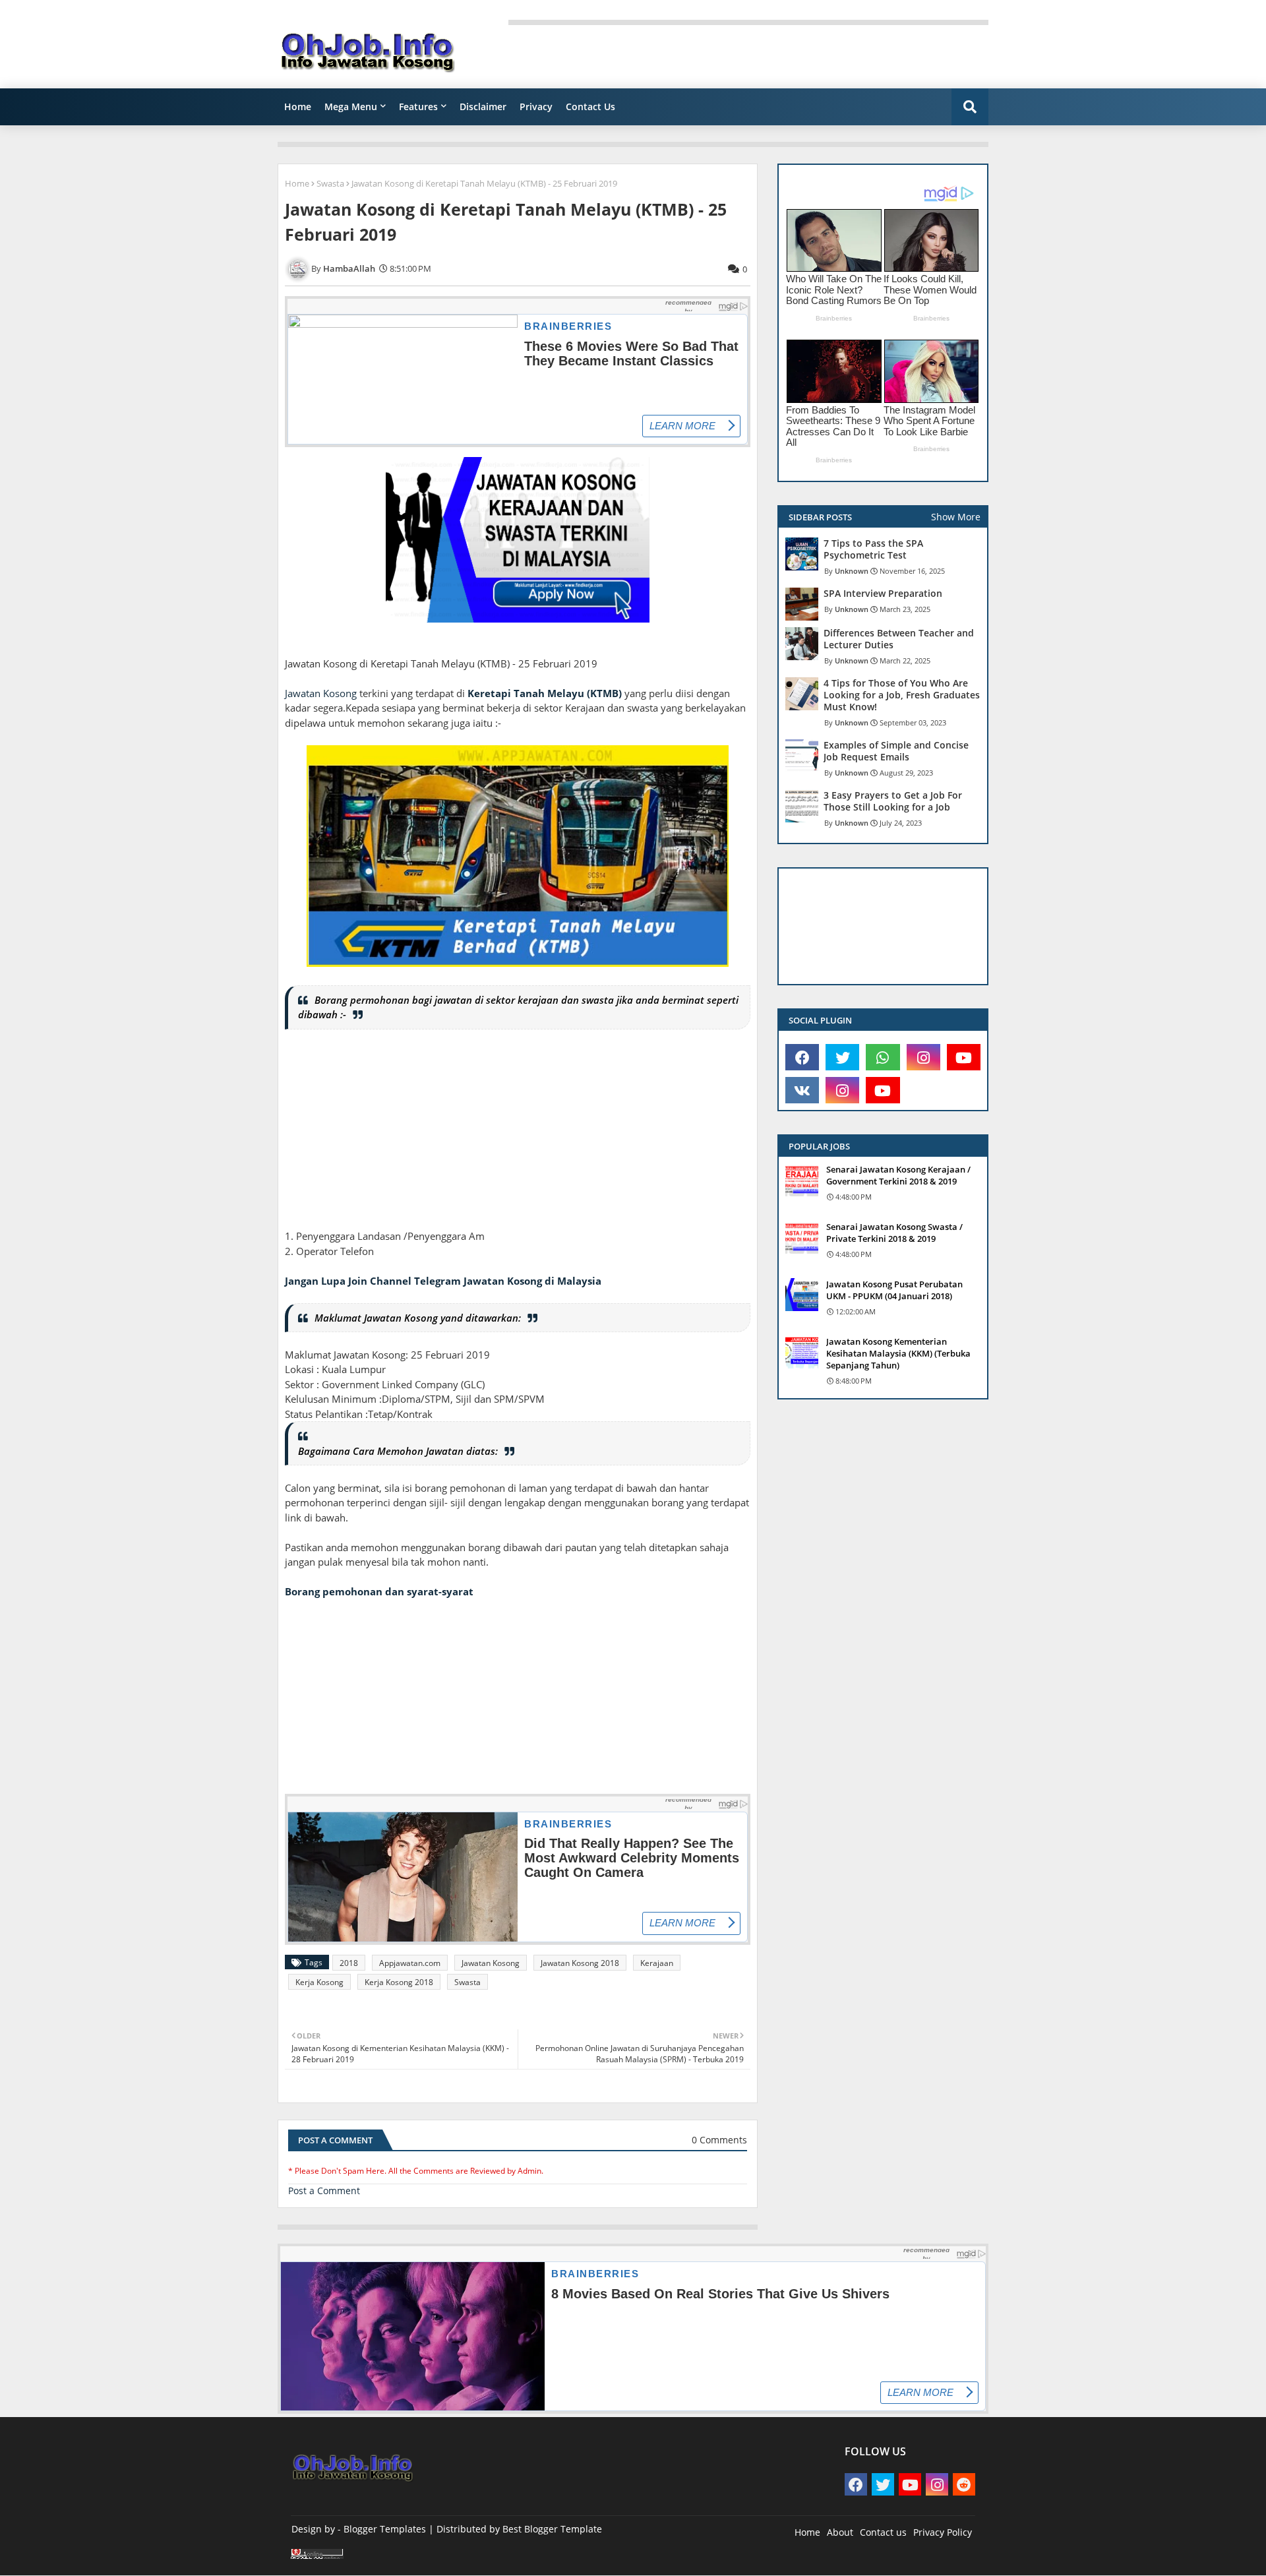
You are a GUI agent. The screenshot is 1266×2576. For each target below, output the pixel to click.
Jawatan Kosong (321, 693)
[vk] (802, 1090)
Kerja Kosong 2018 (399, 1982)
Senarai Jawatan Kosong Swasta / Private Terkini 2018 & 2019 (894, 1233)
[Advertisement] (518, 1136)
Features (418, 107)
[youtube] (964, 1057)
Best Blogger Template (552, 2529)
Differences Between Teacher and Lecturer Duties (899, 639)
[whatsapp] (883, 1057)
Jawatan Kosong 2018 (580, 1963)
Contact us (883, 2532)
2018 (349, 1963)
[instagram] (923, 1057)
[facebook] (802, 1057)
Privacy (536, 107)
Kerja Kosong (319, 1982)
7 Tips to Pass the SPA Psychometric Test (873, 549)
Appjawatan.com (410, 1963)
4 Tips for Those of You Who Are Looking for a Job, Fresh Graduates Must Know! (902, 695)
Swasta (330, 183)
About (840, 2532)
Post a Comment (324, 2191)
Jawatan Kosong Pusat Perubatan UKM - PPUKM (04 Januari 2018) (894, 1290)
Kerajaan (657, 1963)
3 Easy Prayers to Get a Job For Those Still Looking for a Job (893, 801)
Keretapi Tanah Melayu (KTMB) (545, 693)
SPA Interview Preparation (883, 594)
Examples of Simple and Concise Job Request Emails (896, 751)
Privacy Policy (943, 2532)
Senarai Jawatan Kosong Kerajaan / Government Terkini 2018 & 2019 (898, 1175)
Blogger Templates (385, 2529)
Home (298, 107)
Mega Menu (351, 107)
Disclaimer (483, 107)
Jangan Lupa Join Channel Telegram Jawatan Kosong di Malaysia (443, 1281)
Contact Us (590, 107)
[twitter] (842, 1057)
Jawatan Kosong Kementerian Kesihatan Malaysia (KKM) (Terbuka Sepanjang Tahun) (898, 1353)
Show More (956, 517)
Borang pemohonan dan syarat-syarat (379, 1591)
